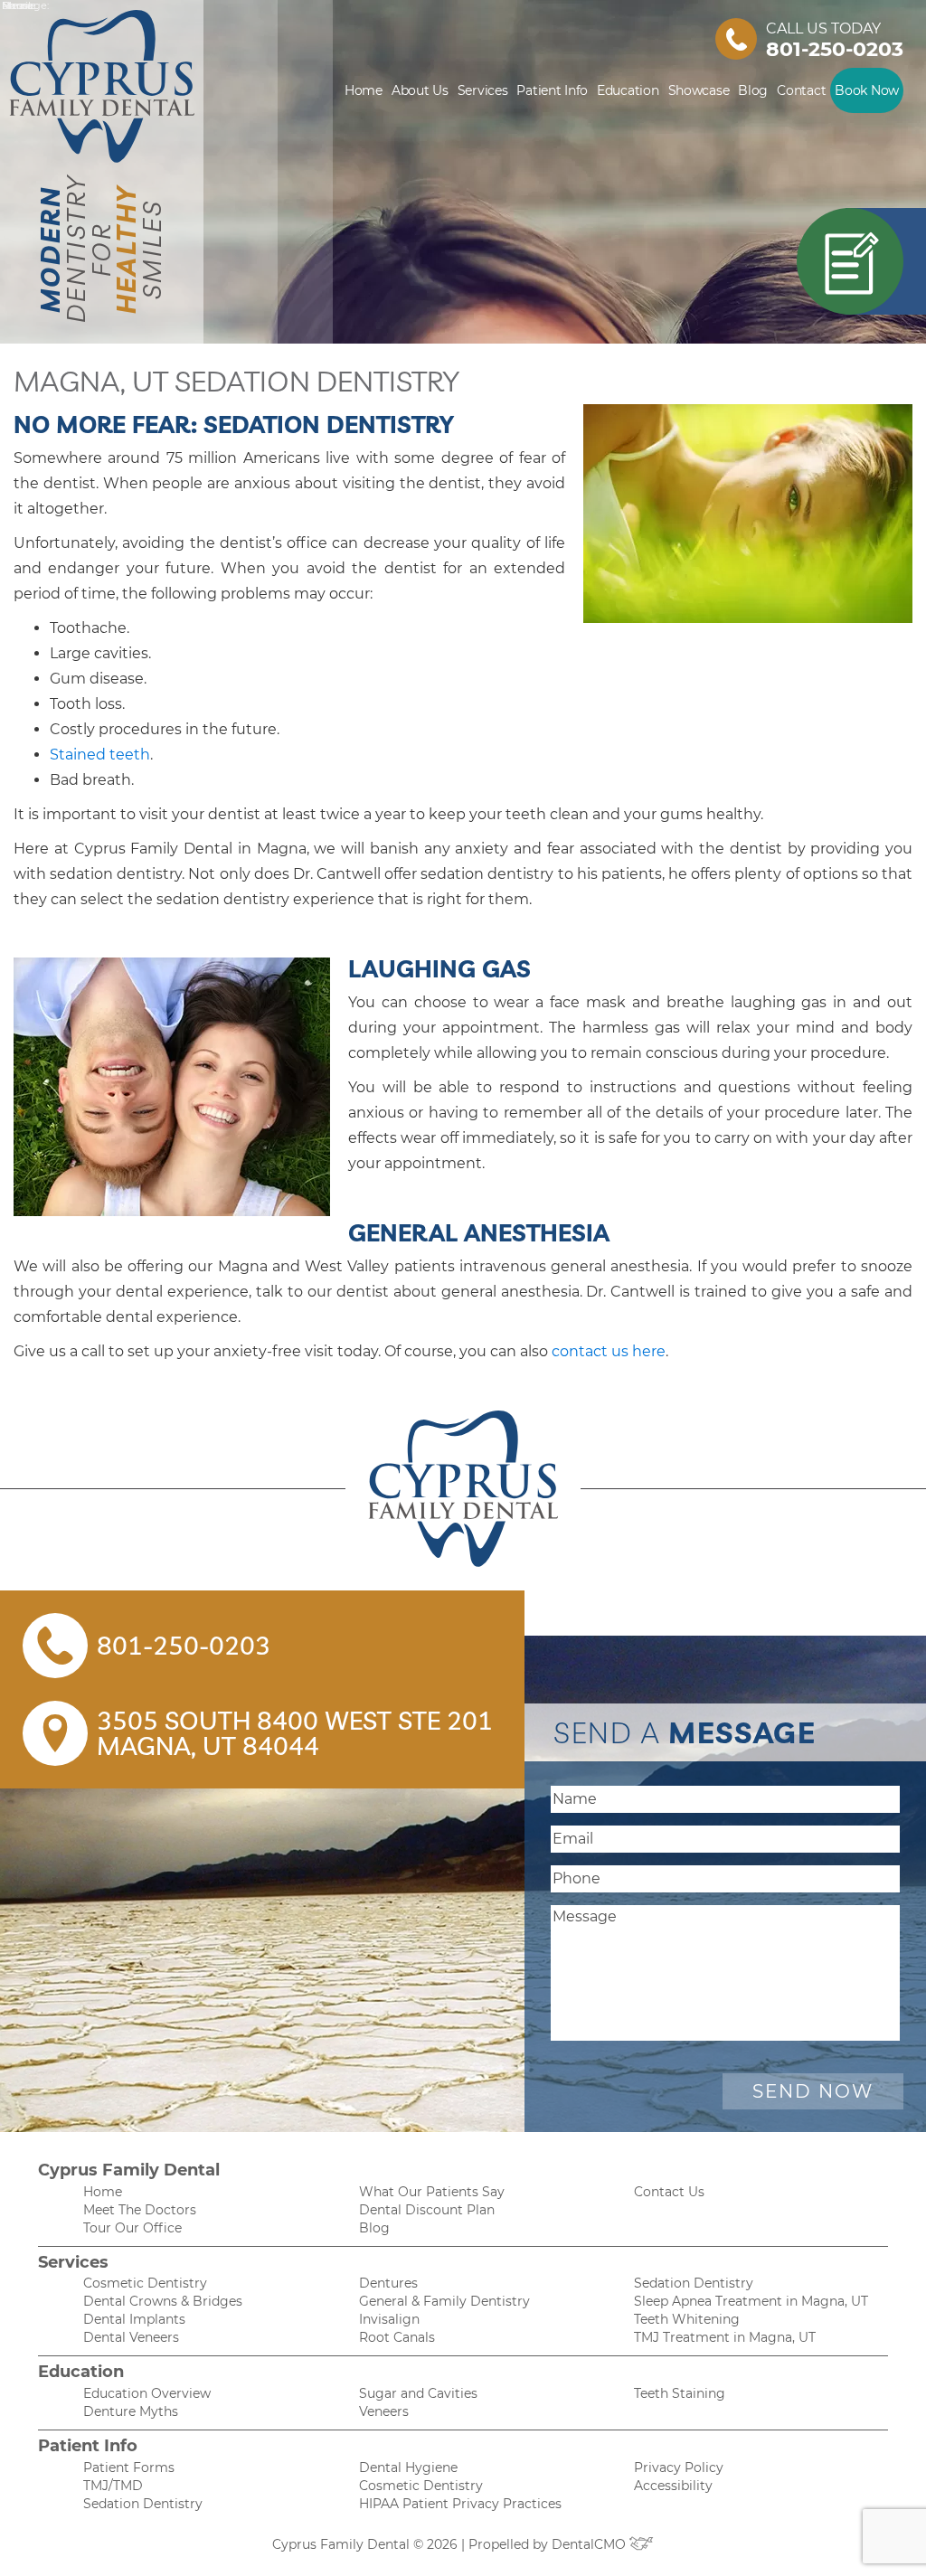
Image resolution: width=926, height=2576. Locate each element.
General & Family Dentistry (444, 2301)
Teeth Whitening (687, 2319)
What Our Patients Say (432, 2192)
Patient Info (552, 90)
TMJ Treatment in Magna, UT (725, 2337)
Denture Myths (131, 2411)
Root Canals (397, 2337)
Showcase (699, 90)
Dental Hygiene (408, 2467)
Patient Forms (129, 2467)
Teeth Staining (680, 2393)
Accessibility (673, 2486)
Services (483, 90)
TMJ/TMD (113, 2486)
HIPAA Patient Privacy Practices (460, 2504)
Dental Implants (134, 2319)
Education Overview (147, 2393)
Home (364, 90)
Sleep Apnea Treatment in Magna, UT (751, 2301)
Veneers (384, 2411)
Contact (801, 90)
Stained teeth (100, 755)
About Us (420, 90)
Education (628, 90)
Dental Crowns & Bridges (163, 2301)
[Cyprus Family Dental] (463, 1489)
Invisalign (389, 2319)
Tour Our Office (132, 2228)
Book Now (867, 90)
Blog (753, 90)
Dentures (388, 2283)
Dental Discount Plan (427, 2210)
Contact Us (669, 2192)
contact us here (607, 1351)
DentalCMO (591, 2544)
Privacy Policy (679, 2467)
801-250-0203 (835, 49)
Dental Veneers (131, 2337)
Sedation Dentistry (694, 2283)
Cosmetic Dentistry (145, 2283)
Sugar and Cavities (418, 2393)
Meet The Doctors (140, 2210)
